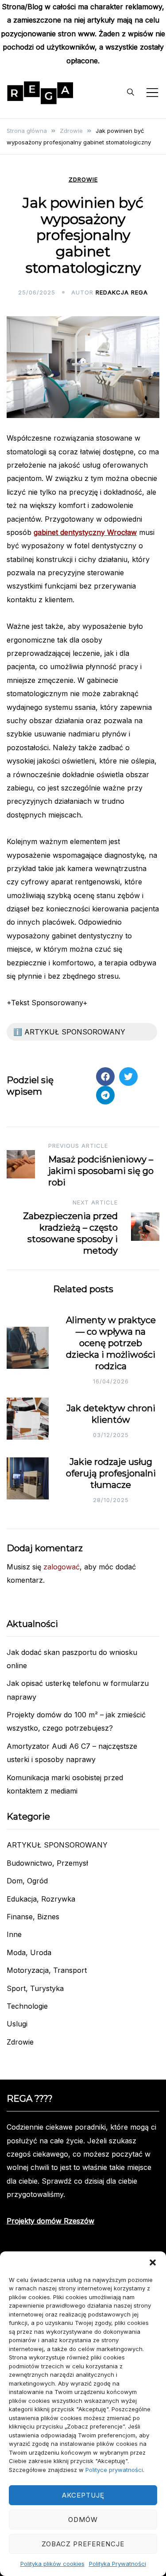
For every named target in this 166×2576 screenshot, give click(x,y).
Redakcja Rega (122, 292)
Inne (14, 1934)
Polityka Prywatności (118, 2564)
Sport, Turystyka (35, 1988)
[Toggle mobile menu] (152, 93)
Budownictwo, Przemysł (47, 1863)
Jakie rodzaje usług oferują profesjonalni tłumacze (111, 1473)
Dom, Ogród (27, 1881)
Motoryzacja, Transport (47, 1970)
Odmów (83, 2520)
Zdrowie (83, 180)
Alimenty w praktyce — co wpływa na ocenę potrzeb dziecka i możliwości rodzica (111, 1343)
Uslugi (17, 2024)
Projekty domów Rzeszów (50, 2221)
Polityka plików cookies (52, 2564)
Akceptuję (83, 2495)
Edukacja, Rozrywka (41, 1899)
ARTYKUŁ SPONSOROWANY (57, 1845)
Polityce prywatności (114, 2470)
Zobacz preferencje (83, 2544)
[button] (153, 2262)
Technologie (27, 2006)
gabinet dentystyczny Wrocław (85, 532)
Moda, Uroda (29, 1952)
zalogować (62, 1567)
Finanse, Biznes (33, 1917)
